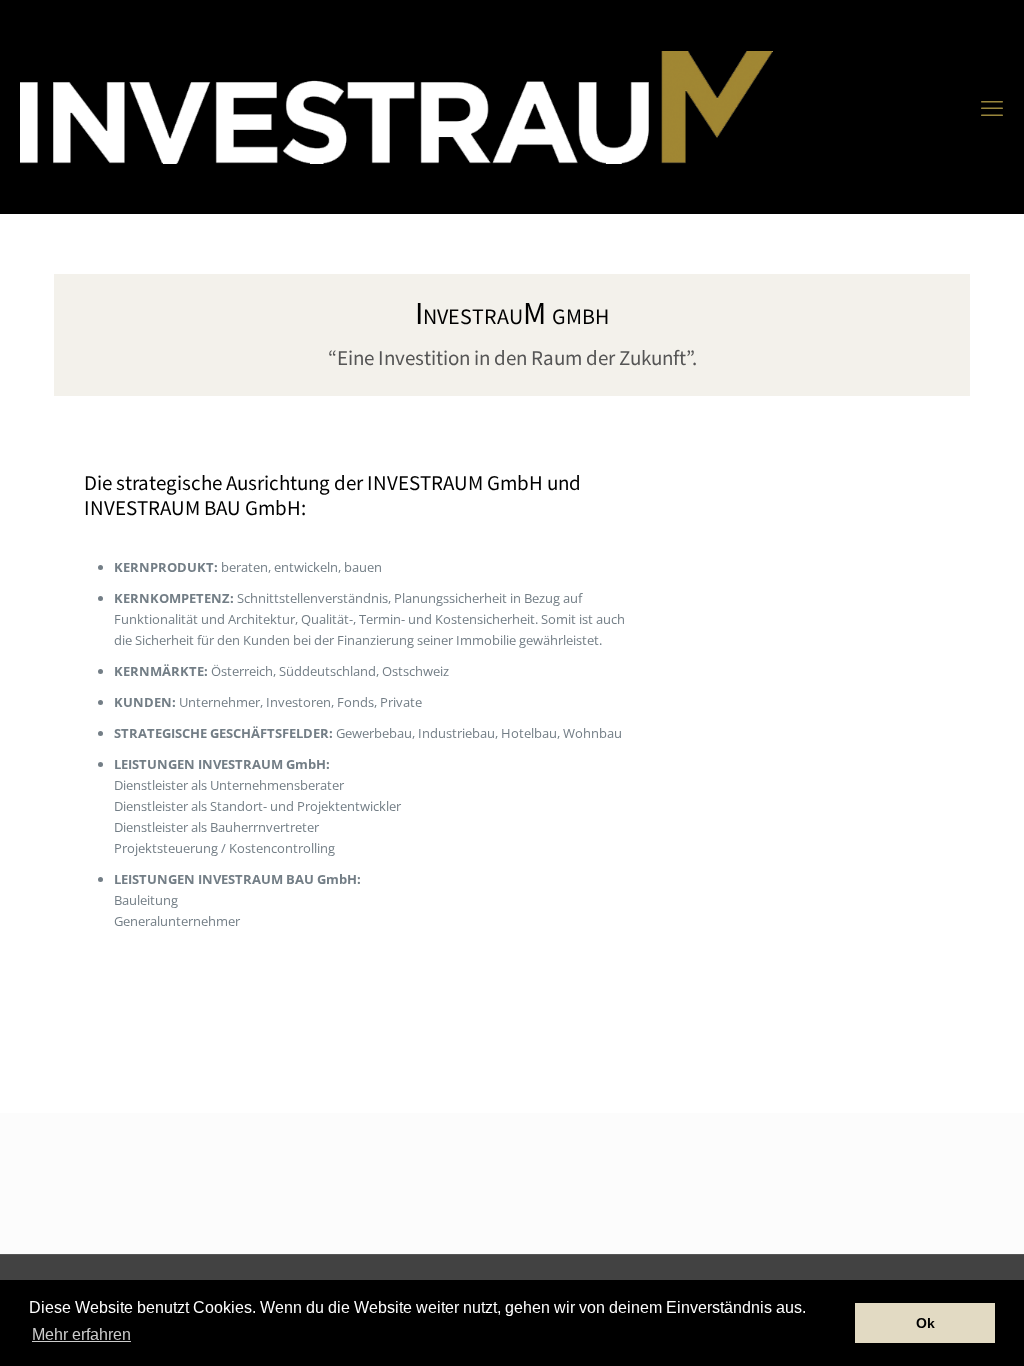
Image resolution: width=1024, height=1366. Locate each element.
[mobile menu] (992, 107)
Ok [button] (925, 1323)
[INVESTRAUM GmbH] (396, 106)
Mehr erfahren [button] (81, 1334)
